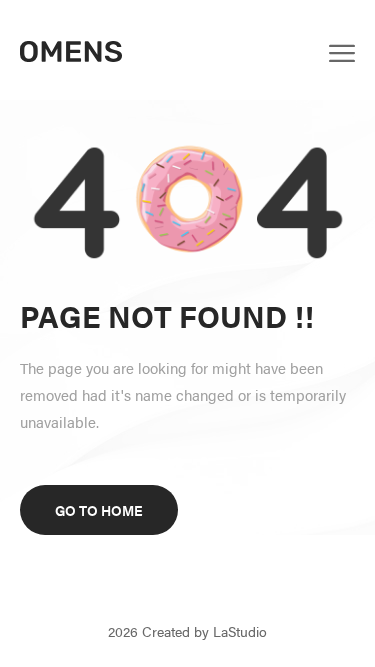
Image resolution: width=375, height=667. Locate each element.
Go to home (99, 510)
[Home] (71, 49)
